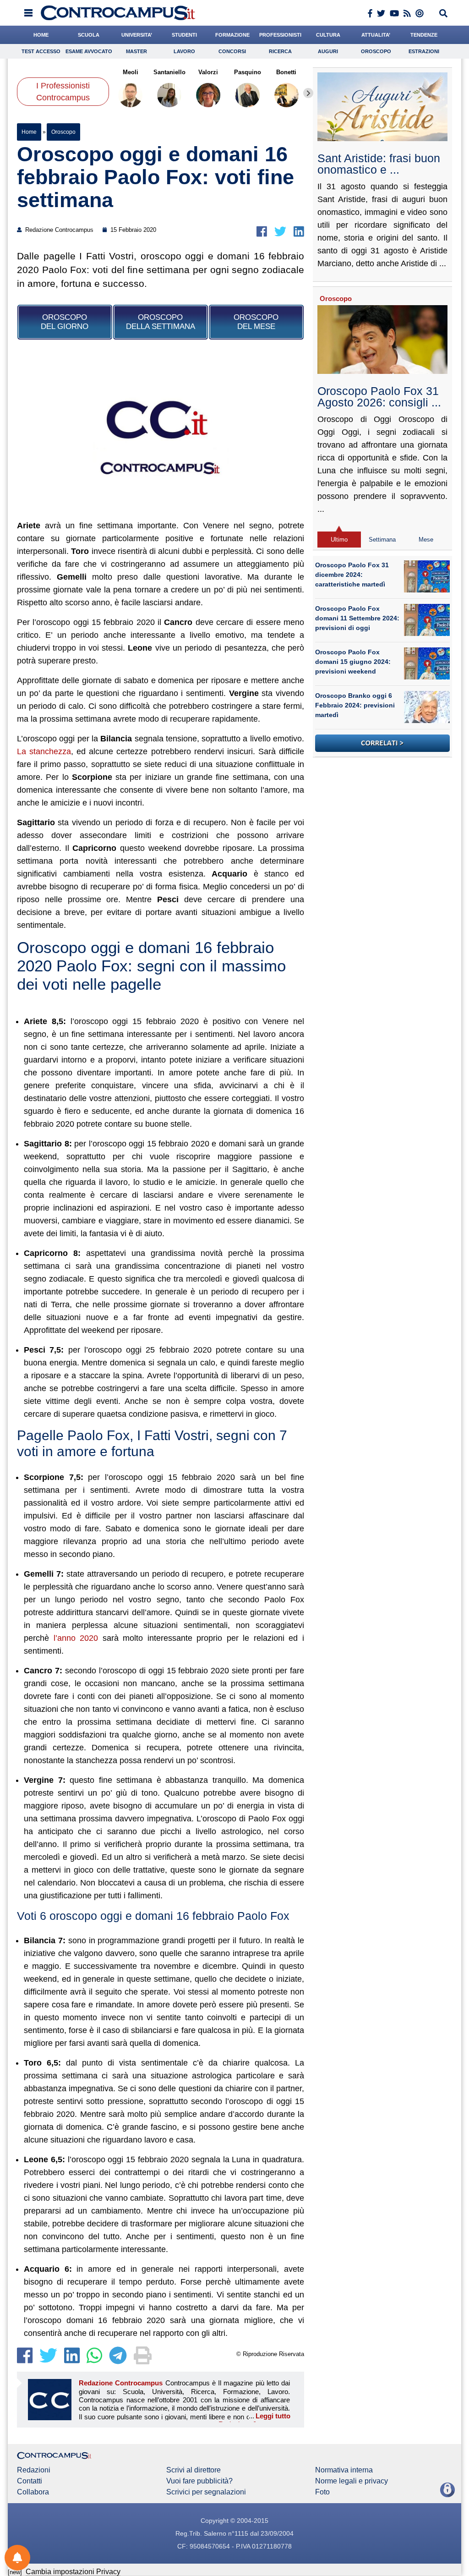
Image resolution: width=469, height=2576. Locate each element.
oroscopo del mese (256, 322)
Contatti (30, 2481)
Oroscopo (376, 51)
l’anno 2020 (76, 1638)
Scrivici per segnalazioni (206, 2492)
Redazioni (34, 2470)
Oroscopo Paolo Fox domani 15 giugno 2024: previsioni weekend (353, 662)
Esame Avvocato (89, 51)
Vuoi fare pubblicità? (199, 2481)
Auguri (328, 51)
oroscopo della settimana (161, 322)
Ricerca (280, 51)
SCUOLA (89, 35)
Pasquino (248, 72)
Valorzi (209, 72)
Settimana (382, 540)
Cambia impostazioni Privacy (73, 2572)
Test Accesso (41, 51)
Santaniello (169, 72)
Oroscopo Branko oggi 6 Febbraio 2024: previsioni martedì (355, 705)
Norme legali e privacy (352, 2481)
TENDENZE (424, 35)
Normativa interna (344, 2470)
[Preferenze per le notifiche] (17, 2558)
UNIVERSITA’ (137, 35)
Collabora (33, 2492)
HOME (41, 35)
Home (29, 132)
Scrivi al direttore (194, 2470)
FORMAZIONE (232, 35)
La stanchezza (44, 751)
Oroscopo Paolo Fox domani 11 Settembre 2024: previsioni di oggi (357, 618)
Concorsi (232, 51)
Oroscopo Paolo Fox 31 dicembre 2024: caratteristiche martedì (352, 575)
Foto (322, 2492)
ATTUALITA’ (376, 35)
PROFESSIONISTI (280, 35)
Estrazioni (424, 51)
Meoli (131, 72)
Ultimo (339, 540)
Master (136, 51)
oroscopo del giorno (65, 322)
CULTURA (328, 35)
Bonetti (287, 72)
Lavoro (184, 51)
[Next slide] (308, 93)
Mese (426, 540)
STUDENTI (184, 35)
